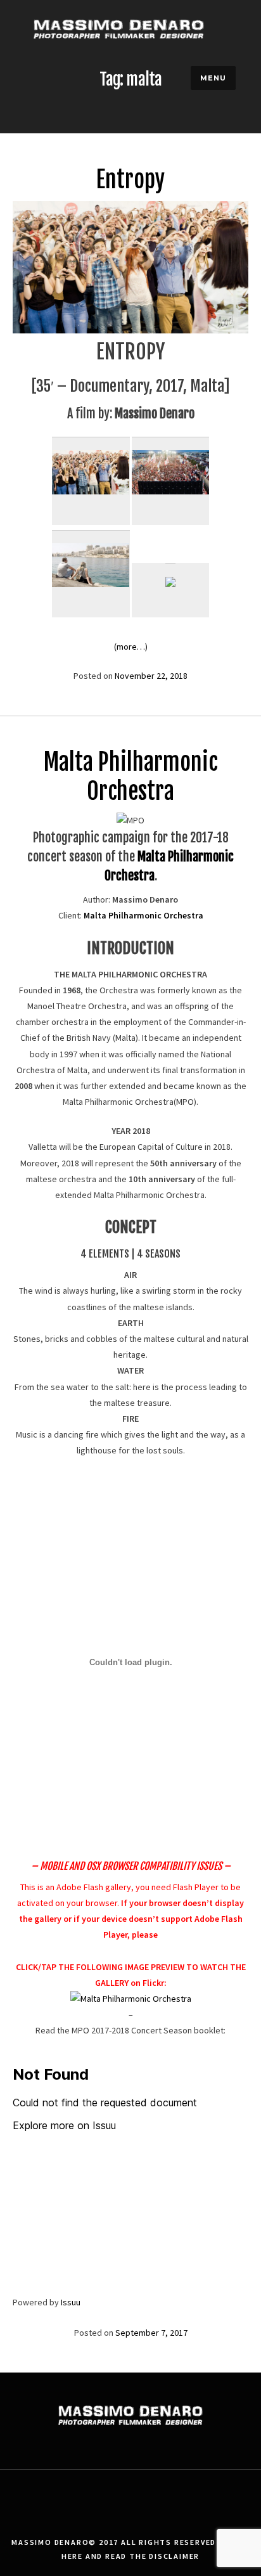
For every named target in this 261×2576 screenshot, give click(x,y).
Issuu (71, 2302)
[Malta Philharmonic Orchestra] (131, 1999)
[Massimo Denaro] (119, 54)
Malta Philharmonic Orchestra (131, 777)
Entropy (130, 180)
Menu (213, 78)
